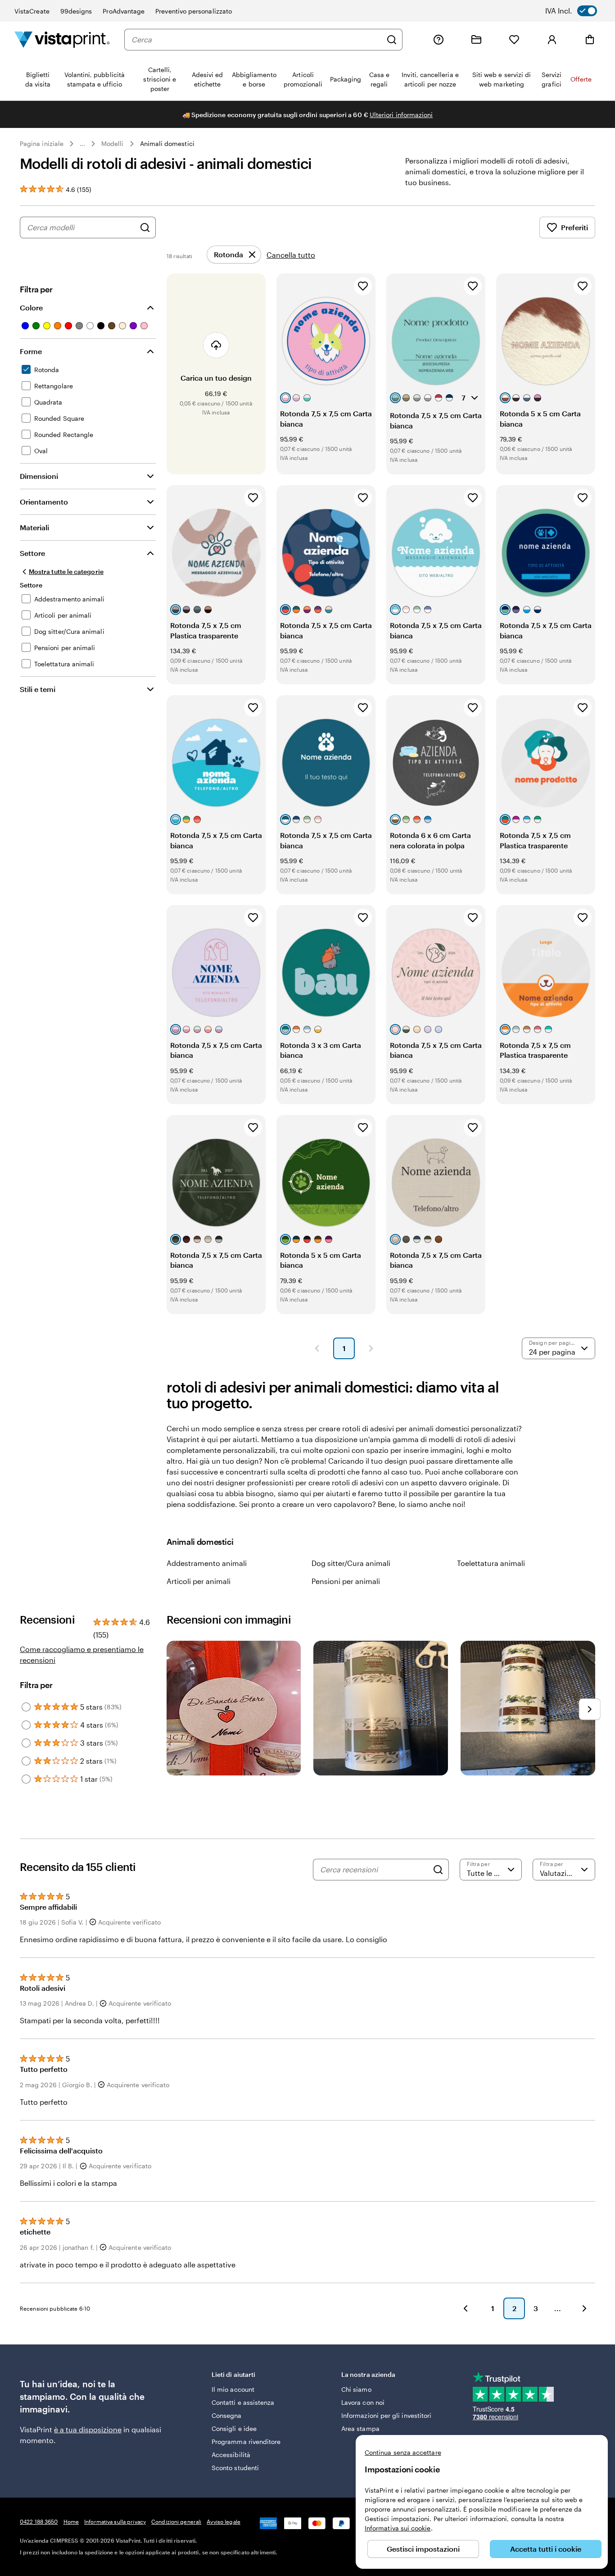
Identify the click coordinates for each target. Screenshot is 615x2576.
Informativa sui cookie (398, 2528)
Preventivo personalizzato (194, 11)
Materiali (34, 527)
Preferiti (574, 227)
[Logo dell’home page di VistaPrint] (62, 39)
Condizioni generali (176, 2521)
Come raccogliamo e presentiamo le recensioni (82, 1654)
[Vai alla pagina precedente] (466, 2308)
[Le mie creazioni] (476, 40)
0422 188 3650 (39, 2521)
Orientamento (44, 502)
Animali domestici (167, 143)
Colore (31, 307)
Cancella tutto (291, 255)
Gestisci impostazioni (423, 2549)
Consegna (227, 2415)
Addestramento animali (207, 1563)
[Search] (438, 1870)
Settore (32, 553)
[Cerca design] (145, 228)
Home (71, 2521)
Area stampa (360, 2428)
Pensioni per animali (346, 1581)
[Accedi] (552, 40)
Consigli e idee (234, 2428)
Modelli (113, 143)
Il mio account (233, 2389)
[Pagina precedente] (317, 1348)
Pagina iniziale (42, 143)
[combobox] (257, 40)
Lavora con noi (363, 2402)
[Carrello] (590, 40)
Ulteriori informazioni (401, 115)
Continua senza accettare (403, 2452)
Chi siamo (356, 2389)
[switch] (577, 11)
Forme (31, 351)
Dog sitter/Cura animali (351, 1563)
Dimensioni (39, 476)
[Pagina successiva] (371, 1348)
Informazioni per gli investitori (386, 2415)
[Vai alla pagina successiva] (584, 2308)
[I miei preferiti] (514, 40)
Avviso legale (224, 2521)
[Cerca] (392, 40)
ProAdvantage (124, 11)
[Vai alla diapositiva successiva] (590, 1709)
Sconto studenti (235, 2468)
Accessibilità (231, 2455)
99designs (76, 11)
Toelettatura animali (491, 1563)
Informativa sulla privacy (115, 2521)
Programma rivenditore (246, 2442)
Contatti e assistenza (243, 2402)
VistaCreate (32, 11)
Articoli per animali (199, 1581)
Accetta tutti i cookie (546, 2549)
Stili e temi (38, 689)
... (82, 144)
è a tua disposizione (88, 2429)
